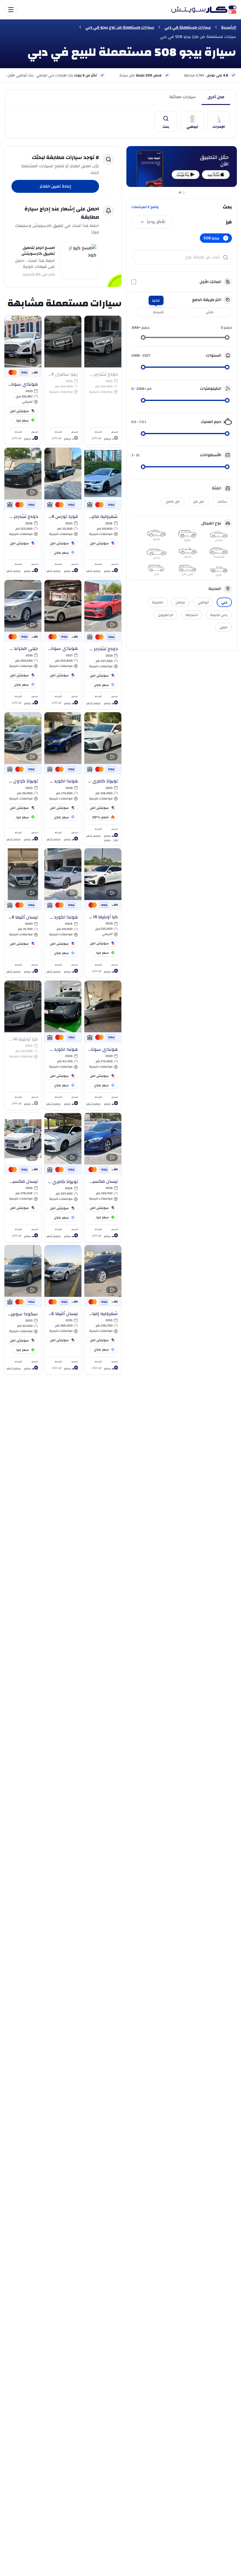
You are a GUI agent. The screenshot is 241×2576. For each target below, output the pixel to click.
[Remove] (226, 238)
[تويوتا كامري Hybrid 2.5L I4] (103, 779)
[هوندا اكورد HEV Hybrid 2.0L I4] (63, 913)
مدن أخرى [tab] (216, 97)
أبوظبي (203, 602)
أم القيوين (165, 615)
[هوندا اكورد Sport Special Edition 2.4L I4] (63, 779)
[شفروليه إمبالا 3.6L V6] (103, 1310)
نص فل (199, 501)
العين (224, 627)
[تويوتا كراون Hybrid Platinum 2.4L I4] (23, 779)
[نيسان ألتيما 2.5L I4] (23, 913)
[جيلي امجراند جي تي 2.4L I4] (23, 645)
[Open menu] (85, 10)
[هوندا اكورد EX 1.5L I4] (63, 1045)
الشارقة (192, 615)
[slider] (227, 337)
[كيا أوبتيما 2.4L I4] (103, 913)
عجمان (180, 602)
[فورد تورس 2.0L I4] (63, 512)
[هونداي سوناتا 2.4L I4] (23, 380)
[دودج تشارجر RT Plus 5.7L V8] (103, 380)
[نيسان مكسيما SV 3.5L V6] (23, 1177)
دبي (224, 602)
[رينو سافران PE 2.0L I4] (63, 380)
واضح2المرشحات (145, 207)
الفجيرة (158, 602)
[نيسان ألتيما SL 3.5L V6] (63, 1310)
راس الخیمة (219, 615)
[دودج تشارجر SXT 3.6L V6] (23, 512)
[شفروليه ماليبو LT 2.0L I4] (103, 512)
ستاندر (222, 501)
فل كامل (173, 501)
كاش (210, 312)
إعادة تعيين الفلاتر (55, 186)
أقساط (158, 312)
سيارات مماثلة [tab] (182, 97)
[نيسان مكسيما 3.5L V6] (103, 1177)
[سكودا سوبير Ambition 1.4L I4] (23, 1310)
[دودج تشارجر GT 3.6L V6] (103, 645)
